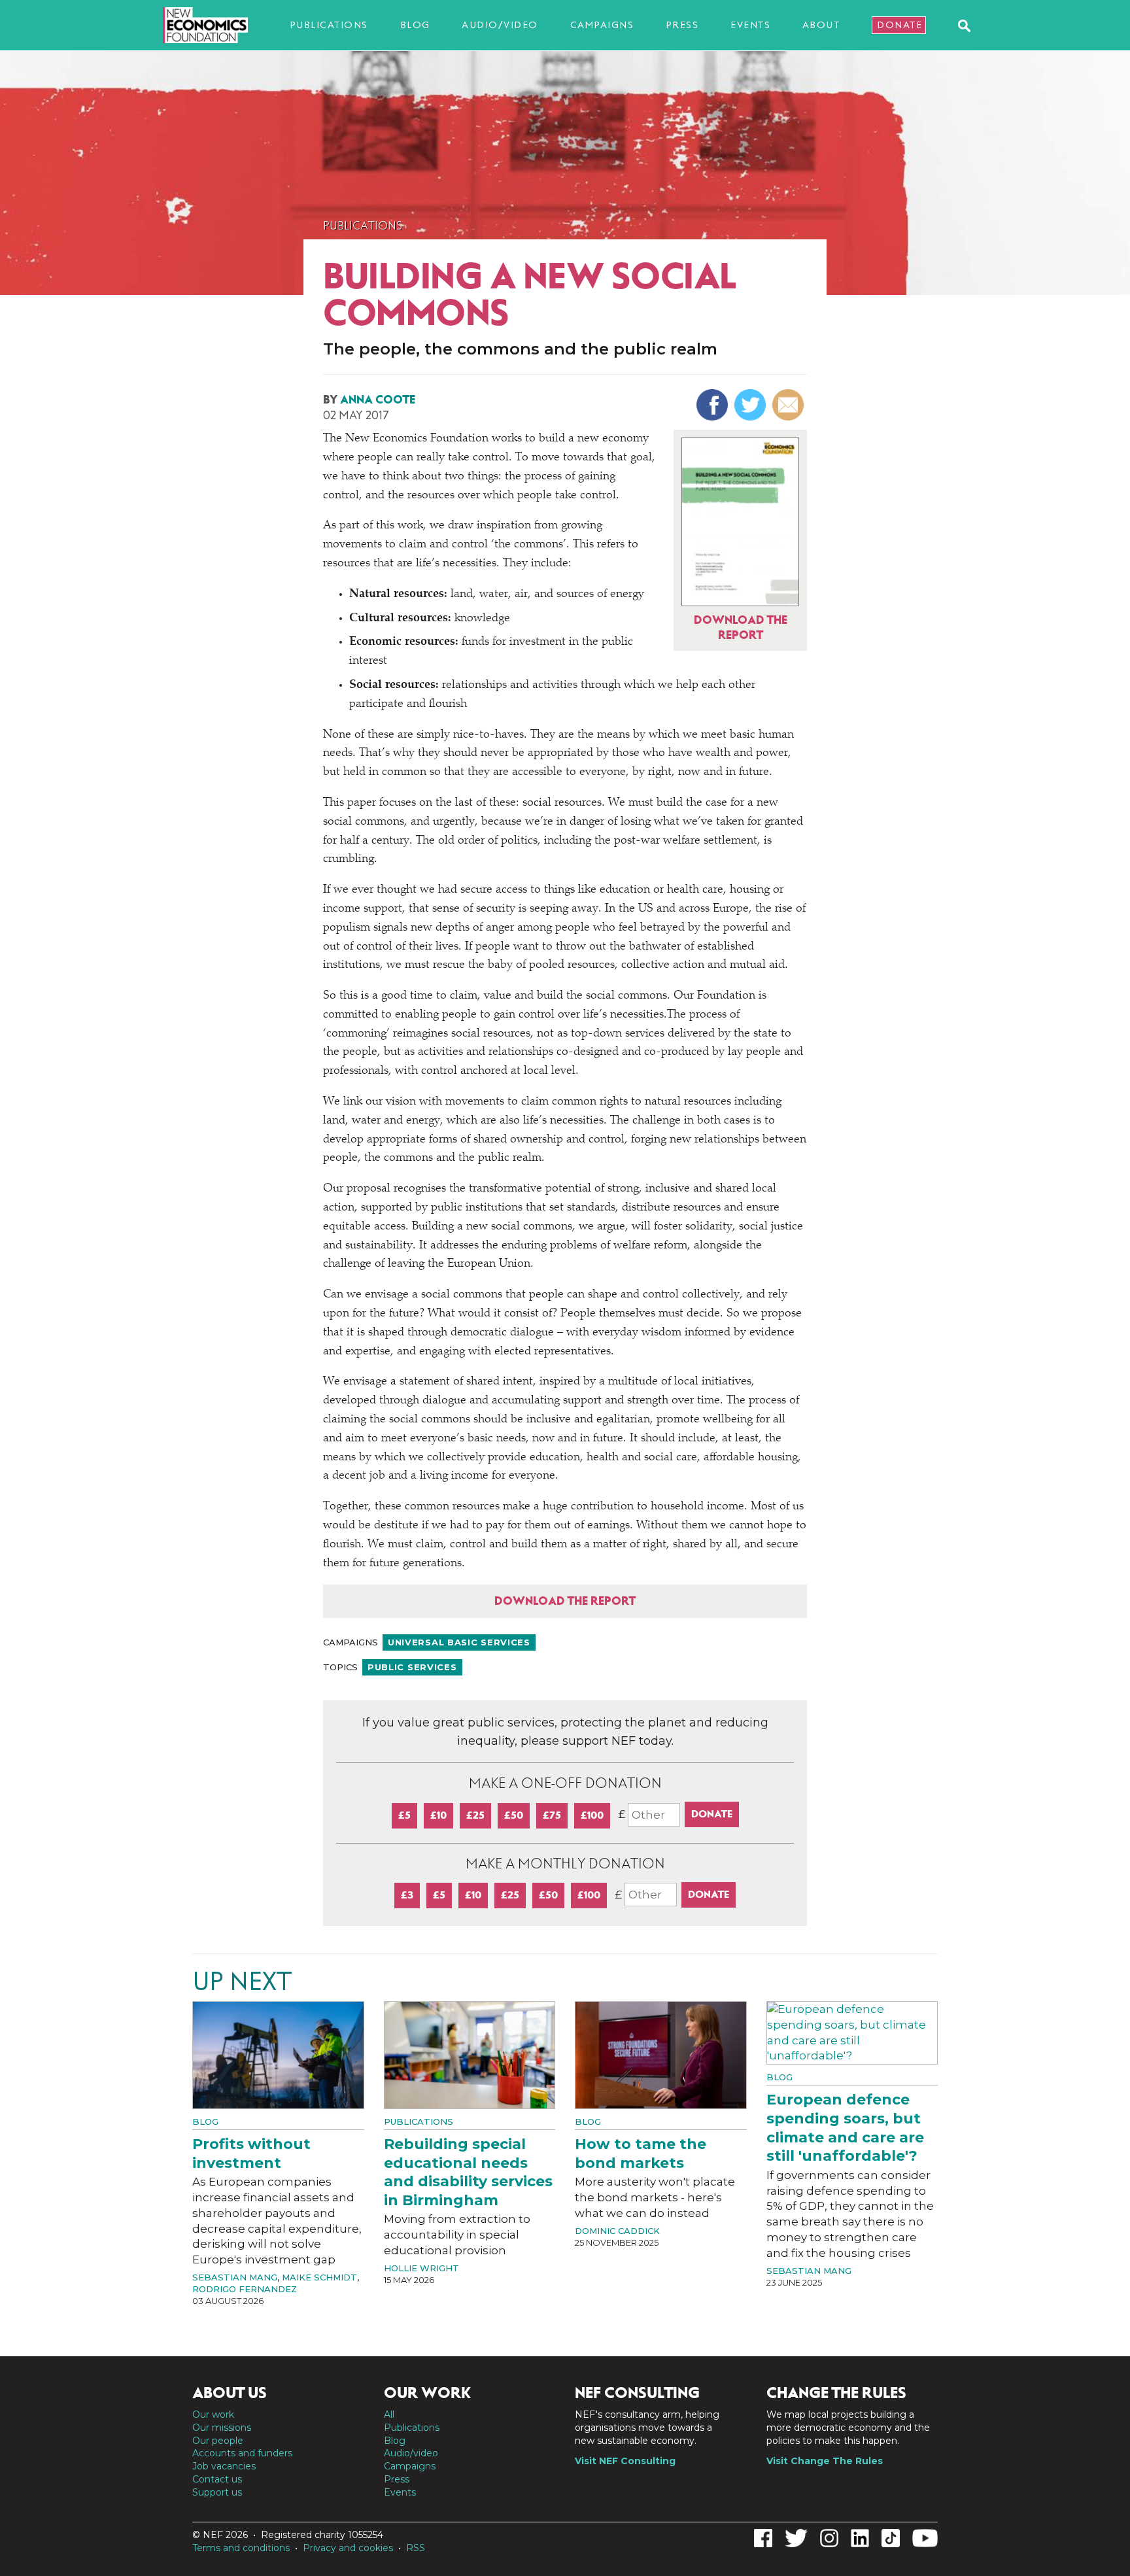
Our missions (222, 2428)
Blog (415, 25)
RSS (416, 2548)
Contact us (217, 2479)
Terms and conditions (241, 2548)
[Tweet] (752, 405)
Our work (213, 2414)
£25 (475, 1815)
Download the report (565, 1601)
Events (750, 25)
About (821, 25)
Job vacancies (224, 2466)
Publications (329, 25)
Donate (899, 25)
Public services (412, 1667)
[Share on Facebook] (714, 405)
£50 (514, 1815)
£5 (404, 1815)
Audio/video (500, 25)
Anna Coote (378, 400)
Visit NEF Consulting (625, 2461)
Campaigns (602, 25)
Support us (217, 2492)
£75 (552, 1815)
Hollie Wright (421, 2268)
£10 (438, 1815)
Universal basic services (459, 1642)
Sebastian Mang (235, 2277)
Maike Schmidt (319, 2277)
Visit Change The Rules (825, 2461)
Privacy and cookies (348, 2548)
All (389, 2414)
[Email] (790, 405)
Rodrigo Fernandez (245, 2289)
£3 (407, 1895)
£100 (592, 1815)
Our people (218, 2441)
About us (230, 2393)
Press (682, 25)
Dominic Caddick (617, 2231)
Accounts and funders (242, 2453)
